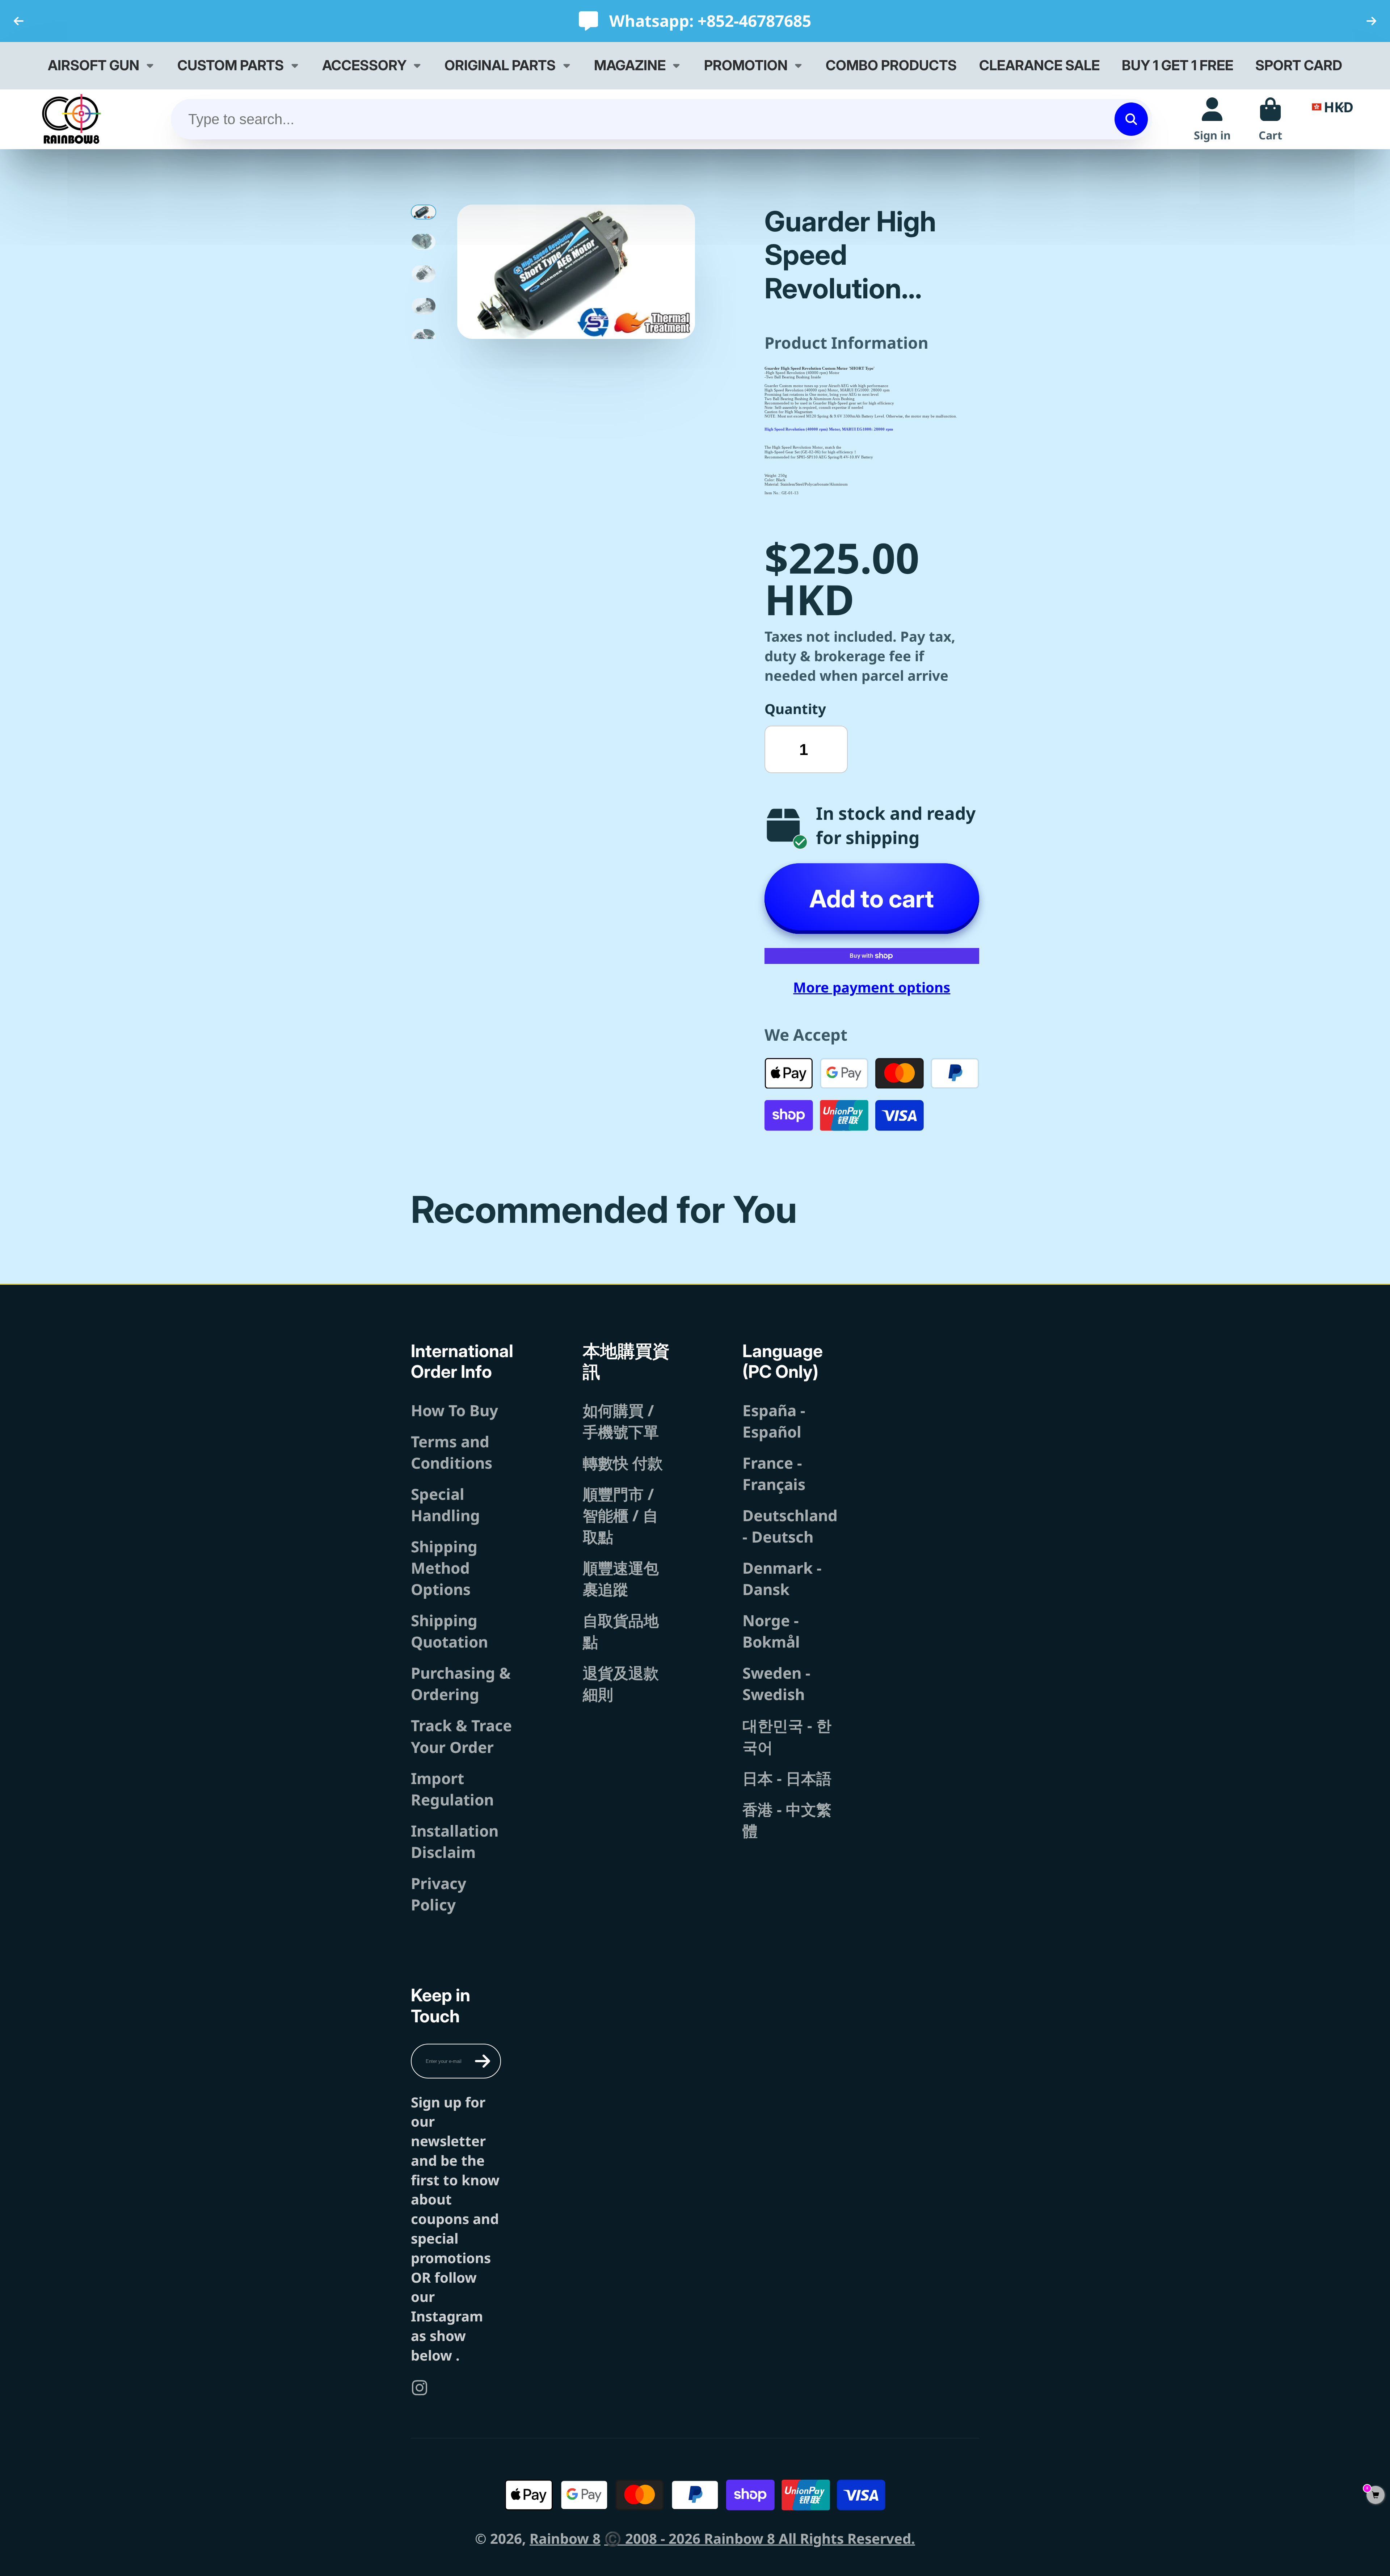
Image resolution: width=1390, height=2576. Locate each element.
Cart (1270, 119)
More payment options (872, 987)
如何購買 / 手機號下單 (621, 1421)
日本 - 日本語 (787, 1778)
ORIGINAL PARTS (500, 65)
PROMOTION (746, 65)
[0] (1376, 2495)
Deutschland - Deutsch (790, 1526)
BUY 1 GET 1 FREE (1178, 65)
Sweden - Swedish (776, 1683)
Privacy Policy (439, 1894)
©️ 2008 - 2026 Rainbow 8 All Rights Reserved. (760, 2538)
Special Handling (445, 1505)
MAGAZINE (630, 65)
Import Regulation (452, 1789)
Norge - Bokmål (771, 1631)
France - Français (774, 1473)
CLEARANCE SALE (1039, 65)
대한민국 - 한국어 (787, 1736)
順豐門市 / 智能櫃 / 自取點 (620, 1515)
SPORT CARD (1299, 65)
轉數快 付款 (623, 1463)
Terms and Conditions (452, 1452)
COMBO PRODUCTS (891, 65)
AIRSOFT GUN (94, 65)
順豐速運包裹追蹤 (621, 1578)
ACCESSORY (364, 65)
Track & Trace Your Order (461, 1736)
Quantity (795, 709)
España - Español (774, 1421)
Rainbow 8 (565, 2538)
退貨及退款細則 (621, 1683)
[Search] (1131, 119)
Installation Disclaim (455, 1841)
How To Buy (454, 1410)
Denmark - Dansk (782, 1578)
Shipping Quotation (449, 1631)
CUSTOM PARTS (231, 65)
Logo (71, 119)
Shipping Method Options (444, 1568)
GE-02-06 (811, 452)
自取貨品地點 (621, 1631)
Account (1212, 119)
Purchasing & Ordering (461, 1683)
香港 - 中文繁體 (787, 1820)
